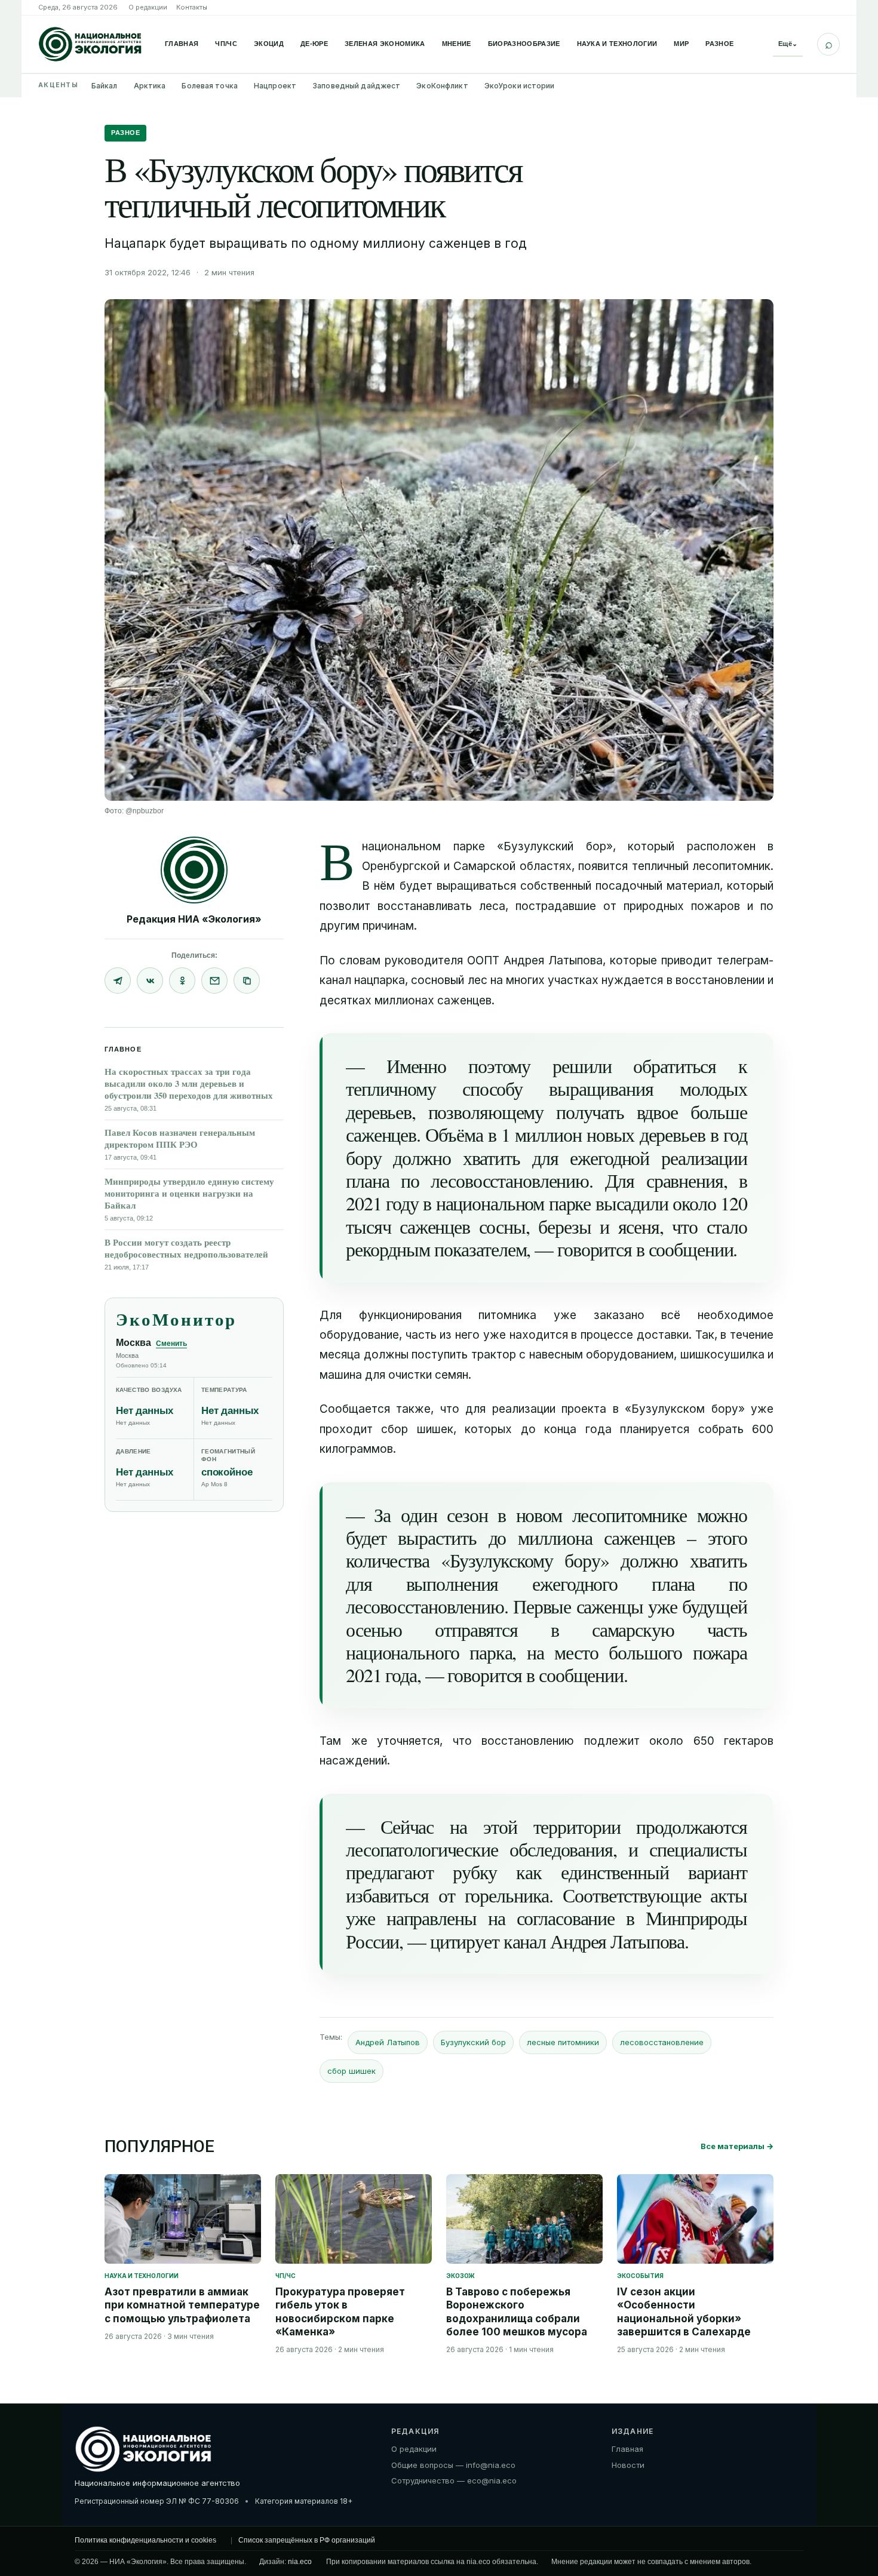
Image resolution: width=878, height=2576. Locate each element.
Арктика (150, 86)
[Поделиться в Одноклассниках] (182, 980)
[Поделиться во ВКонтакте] (150, 980)
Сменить (171, 1344)
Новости (628, 2465)
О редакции (148, 7)
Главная (182, 44)
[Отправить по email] (214, 980)
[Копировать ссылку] (247, 980)
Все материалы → (737, 2146)
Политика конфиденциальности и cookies (145, 2540)
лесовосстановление (662, 2042)
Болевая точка (210, 86)
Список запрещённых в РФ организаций (307, 2540)
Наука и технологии (617, 44)
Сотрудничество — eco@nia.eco (454, 2480)
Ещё (788, 44)
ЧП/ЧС (226, 44)
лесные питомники (563, 2042)
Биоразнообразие (524, 44)
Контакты (192, 7)
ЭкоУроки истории (520, 86)
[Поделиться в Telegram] (118, 980)
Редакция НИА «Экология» (194, 919)
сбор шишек (351, 2071)
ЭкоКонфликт (442, 86)
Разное (719, 44)
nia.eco (300, 2562)
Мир (681, 44)
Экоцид (269, 44)
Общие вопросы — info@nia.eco (453, 2465)
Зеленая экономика (385, 44)
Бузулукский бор (473, 2042)
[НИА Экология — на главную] (90, 44)
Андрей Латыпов (388, 2042)
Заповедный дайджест (356, 86)
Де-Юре (314, 44)
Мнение (457, 44)
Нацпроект (275, 86)
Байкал (105, 86)
